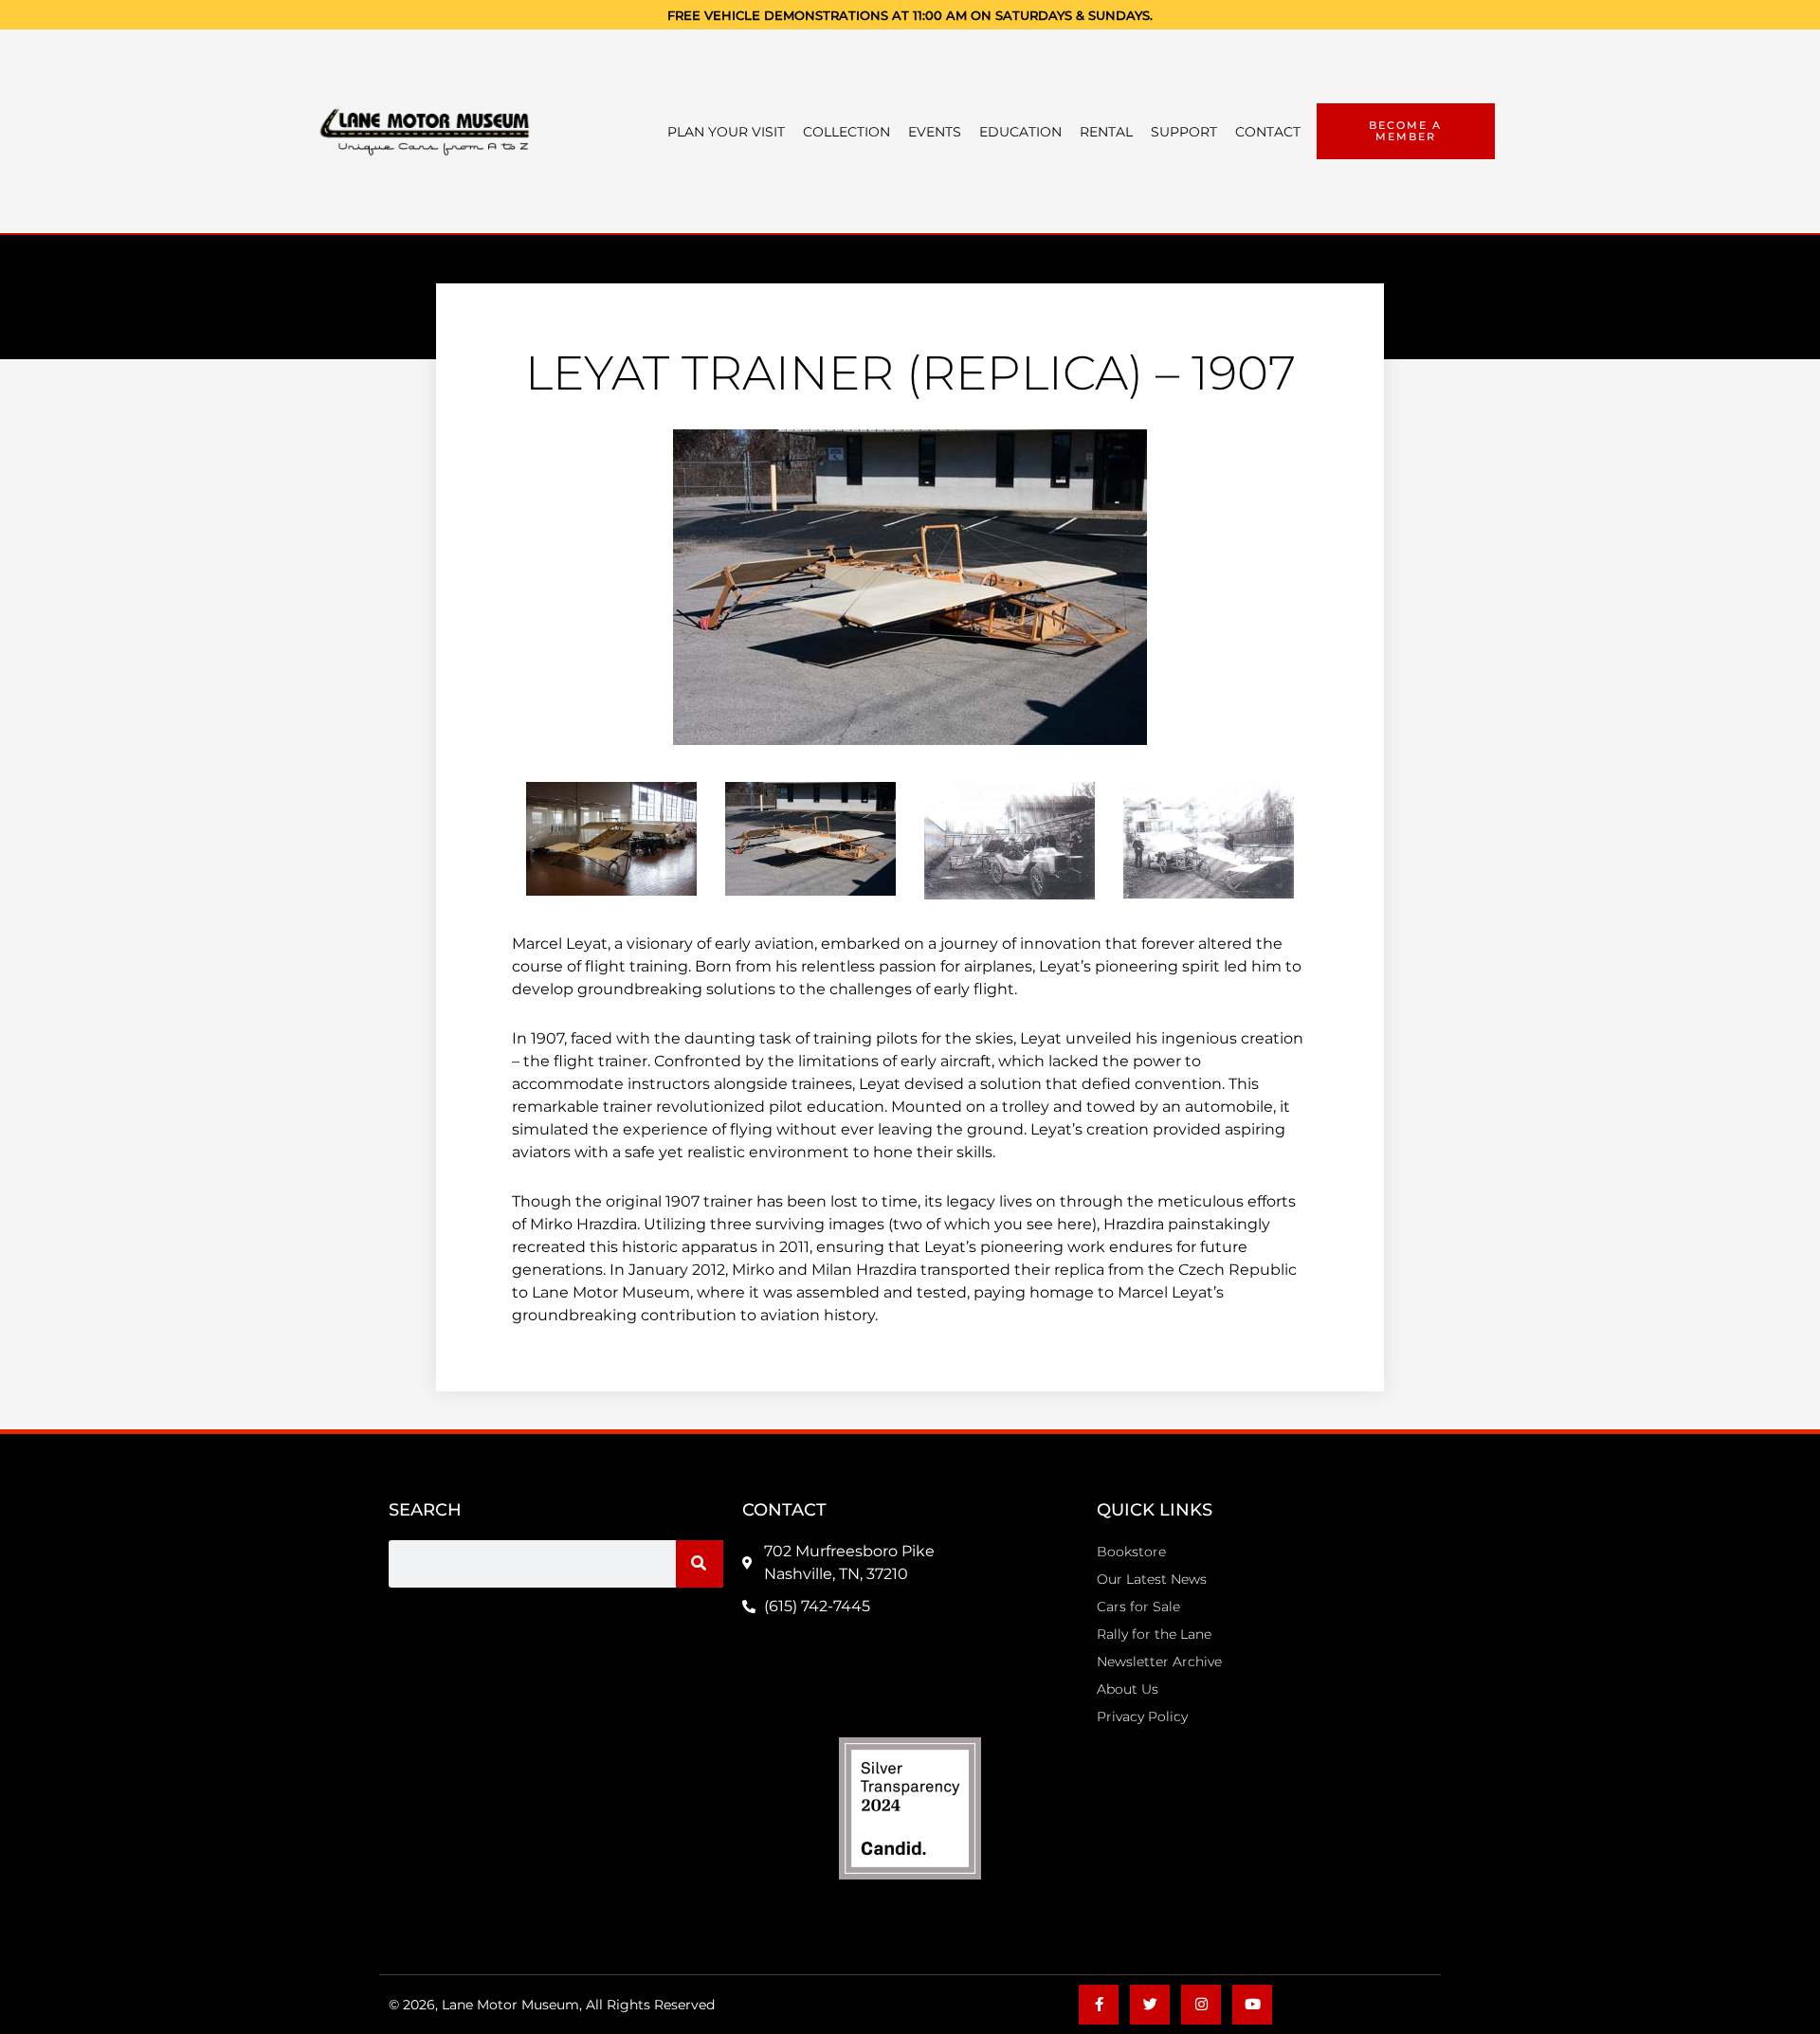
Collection (846, 132)
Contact (1268, 132)
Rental (1106, 132)
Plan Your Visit (726, 132)
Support (1184, 132)
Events (935, 132)
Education (1020, 132)
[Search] (700, 1564)
